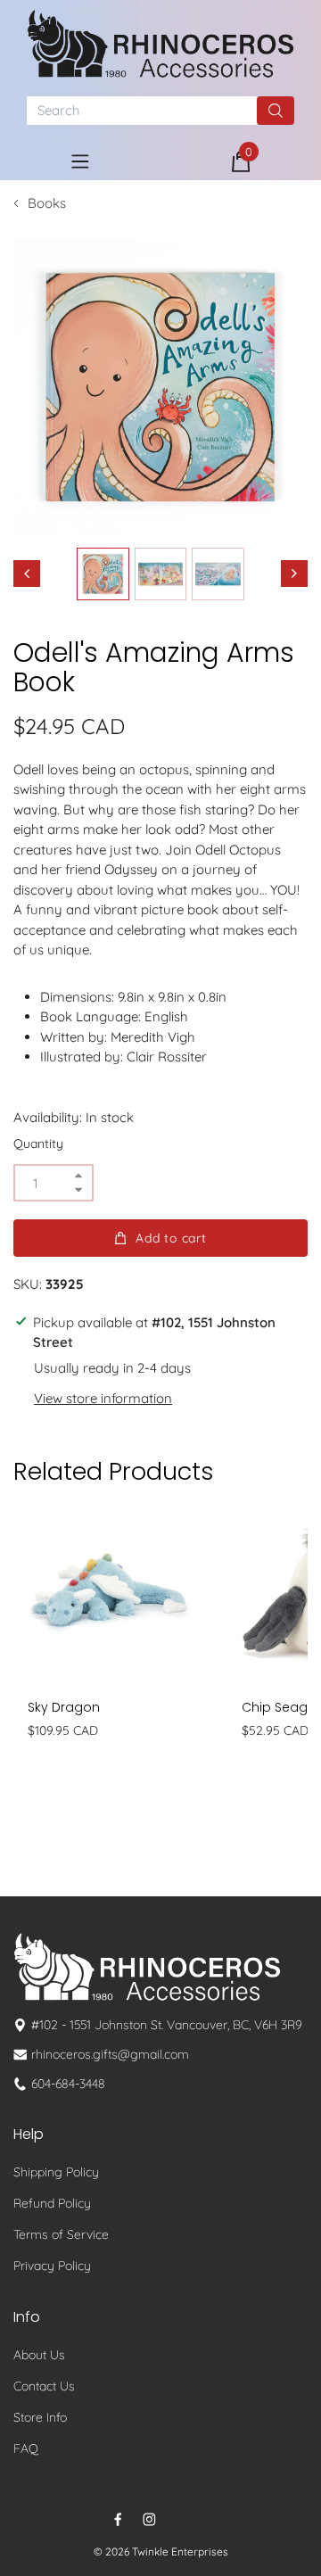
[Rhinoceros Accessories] (160, 44)
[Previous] (27, 574)
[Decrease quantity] (78, 1189)
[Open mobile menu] (80, 161)
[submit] (276, 111)
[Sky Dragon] (107, 1592)
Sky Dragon (64, 1707)
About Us (39, 2355)
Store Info (40, 2417)
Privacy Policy (52, 2266)
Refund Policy (52, 2203)
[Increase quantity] (78, 1176)
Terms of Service (61, 2234)
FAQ (26, 2448)
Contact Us (44, 2386)
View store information (103, 1398)
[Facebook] (118, 2519)
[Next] (294, 574)
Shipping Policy (56, 2172)
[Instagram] (149, 2519)
